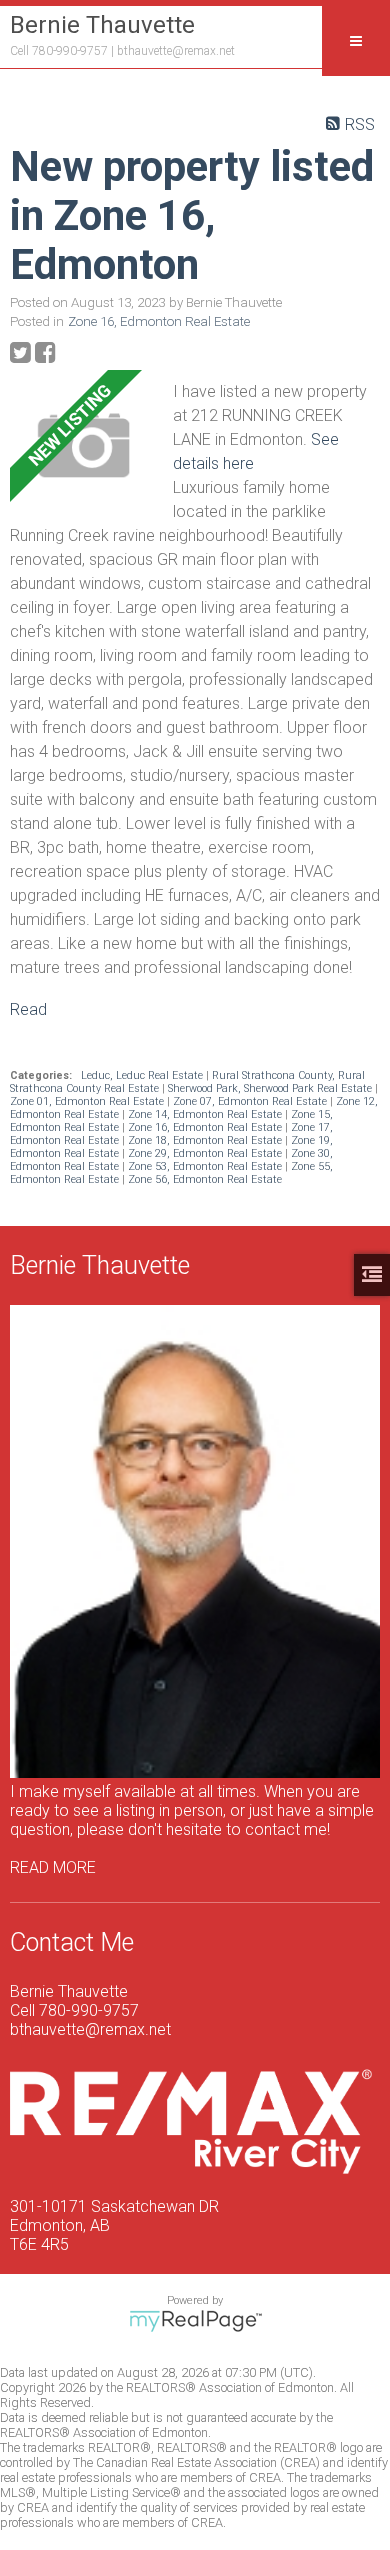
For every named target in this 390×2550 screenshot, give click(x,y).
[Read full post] (84, 446)
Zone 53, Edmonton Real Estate (206, 1166)
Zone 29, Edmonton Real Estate (206, 1153)
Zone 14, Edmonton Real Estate (206, 1114)
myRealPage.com (195, 2321)
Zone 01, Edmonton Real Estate (88, 1101)
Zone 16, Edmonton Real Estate (159, 321)
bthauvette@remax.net (176, 51)
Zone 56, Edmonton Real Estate (205, 1179)
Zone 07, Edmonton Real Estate (251, 1101)
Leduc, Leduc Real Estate (143, 1075)
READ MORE (53, 1867)
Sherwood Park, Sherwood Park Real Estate (271, 1088)
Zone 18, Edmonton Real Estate (206, 1140)
